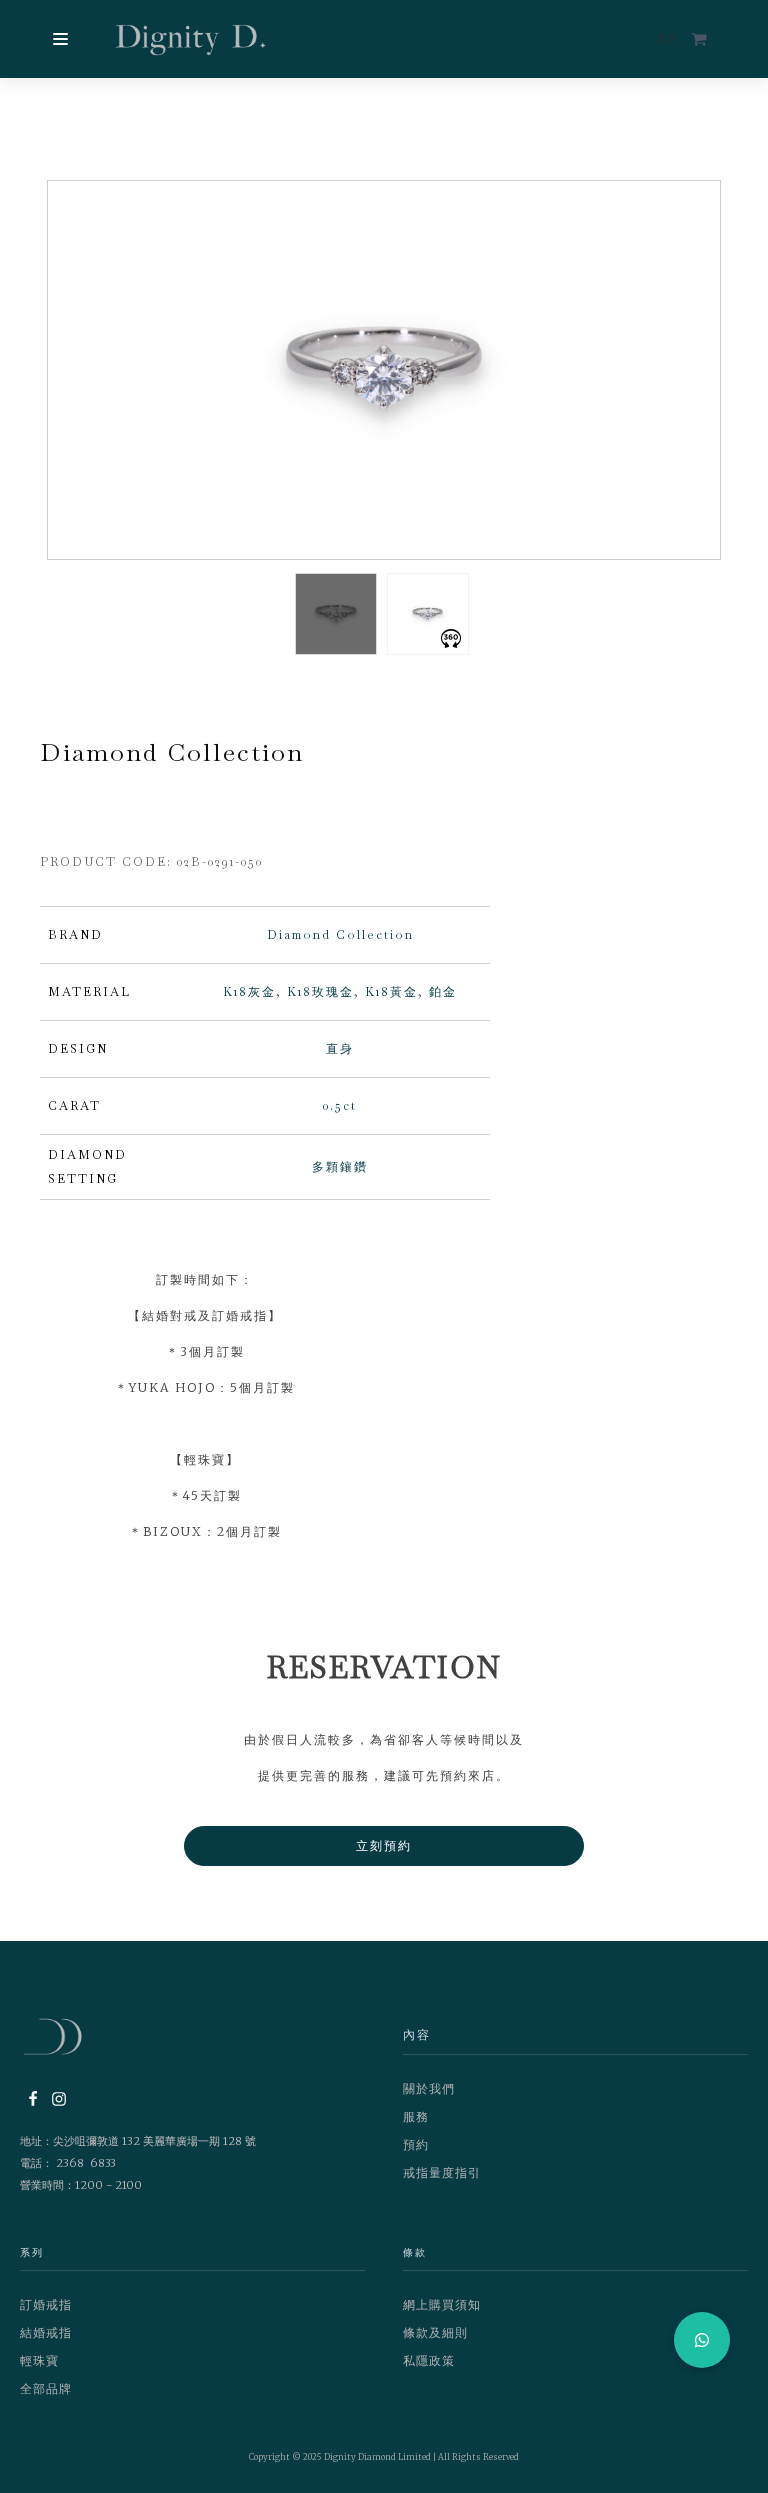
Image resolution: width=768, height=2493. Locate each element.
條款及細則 (435, 2332)
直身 (340, 1049)
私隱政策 (429, 2360)
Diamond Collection (340, 935)
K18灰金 (249, 992)
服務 (416, 2116)
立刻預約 (384, 1845)
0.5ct (340, 1106)
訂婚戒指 (46, 2304)
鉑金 (443, 992)
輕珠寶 (39, 2360)
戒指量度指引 (442, 2172)
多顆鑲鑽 (340, 1167)
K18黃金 (391, 992)
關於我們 (429, 2088)
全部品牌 (46, 2388)
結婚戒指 (46, 2332)
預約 (416, 2144)
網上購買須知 (442, 2304)
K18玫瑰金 (320, 992)
